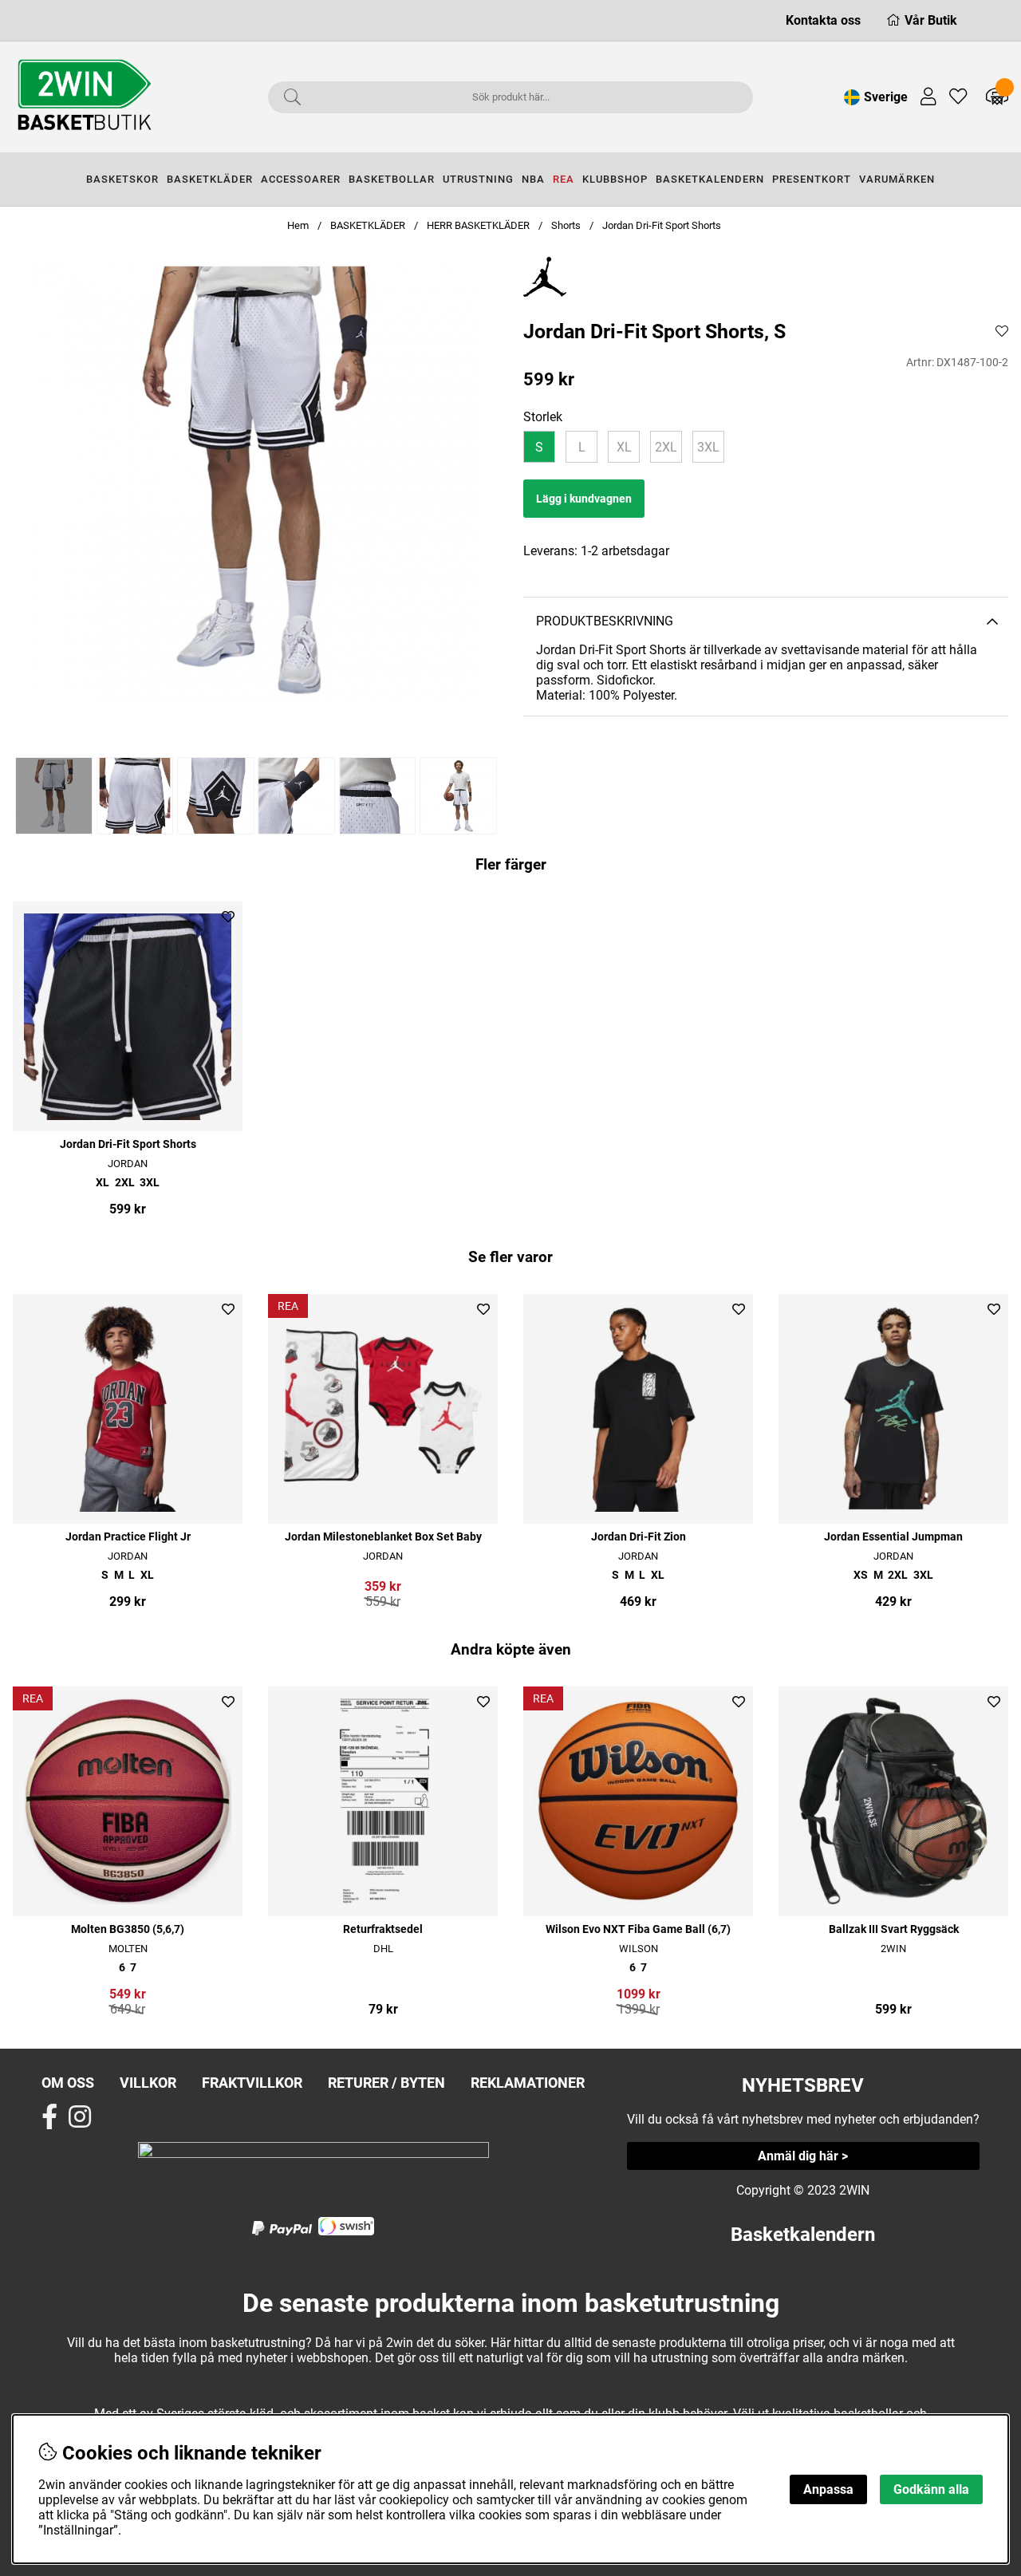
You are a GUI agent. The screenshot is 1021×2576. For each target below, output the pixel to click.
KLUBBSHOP (615, 179)
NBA (533, 179)
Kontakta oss (823, 20)
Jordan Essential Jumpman (893, 1537)
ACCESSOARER (301, 179)
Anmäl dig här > (803, 2156)
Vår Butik (931, 20)
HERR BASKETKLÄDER (479, 225)
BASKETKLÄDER (210, 179)
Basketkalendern (803, 2235)
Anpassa (828, 2489)
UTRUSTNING (478, 179)
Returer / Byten (386, 2083)
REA (564, 179)
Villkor (148, 2083)
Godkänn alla (931, 2489)
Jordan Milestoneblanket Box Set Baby (383, 1537)
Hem (298, 225)
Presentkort (812, 179)
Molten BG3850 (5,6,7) (128, 1929)
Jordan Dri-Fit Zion (639, 1537)
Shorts (566, 225)
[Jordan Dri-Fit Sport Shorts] (53, 796)
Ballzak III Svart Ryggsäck (894, 1929)
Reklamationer (528, 2083)
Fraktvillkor (252, 2083)
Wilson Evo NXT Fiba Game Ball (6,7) (638, 1929)
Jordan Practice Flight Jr (128, 1537)
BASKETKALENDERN (710, 179)
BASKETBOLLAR (392, 179)
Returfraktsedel (383, 1929)
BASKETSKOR (122, 179)
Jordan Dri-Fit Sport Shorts (662, 225)
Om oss (68, 2083)
